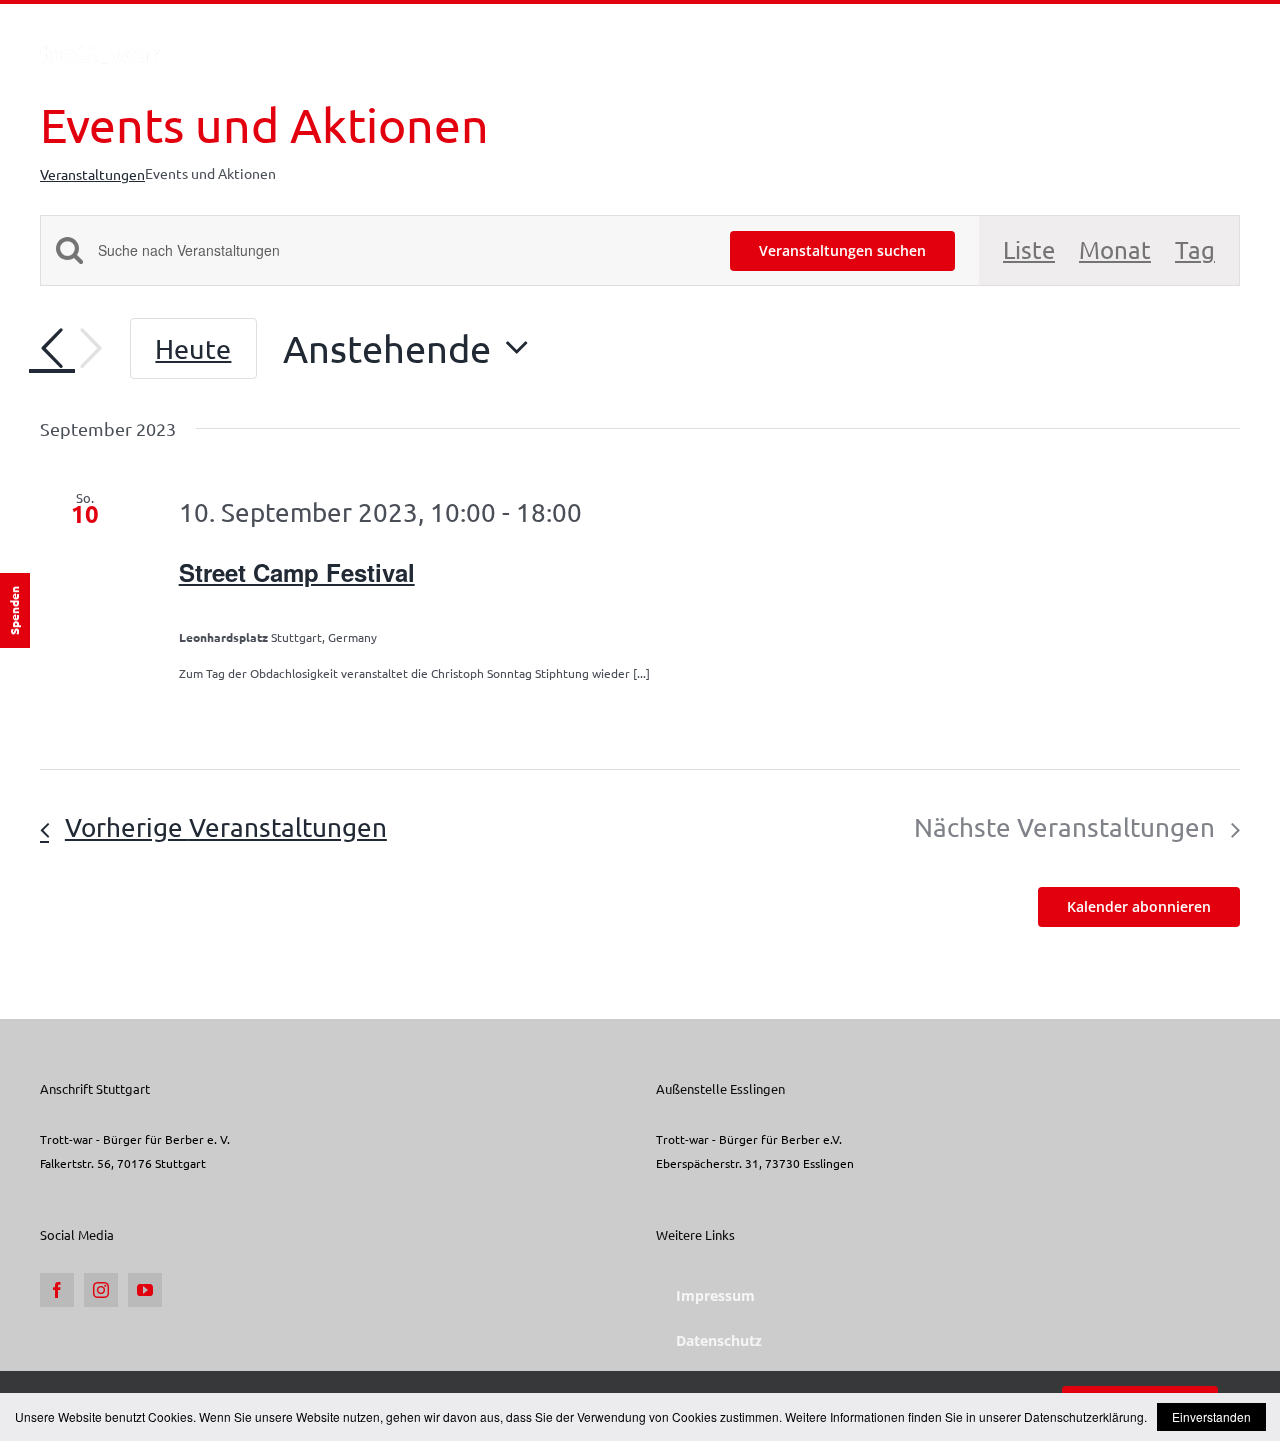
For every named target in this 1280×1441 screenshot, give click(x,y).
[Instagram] (101, 1290)
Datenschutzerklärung (1084, 1416)
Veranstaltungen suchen (842, 250)
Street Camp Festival (297, 572)
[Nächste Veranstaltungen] (91, 348)
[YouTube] (145, 1290)
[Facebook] (57, 1290)
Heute (193, 348)
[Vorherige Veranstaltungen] (52, 349)
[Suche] (1208, 43)
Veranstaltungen (92, 174)
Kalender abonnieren (1139, 907)
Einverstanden (1211, 1416)
